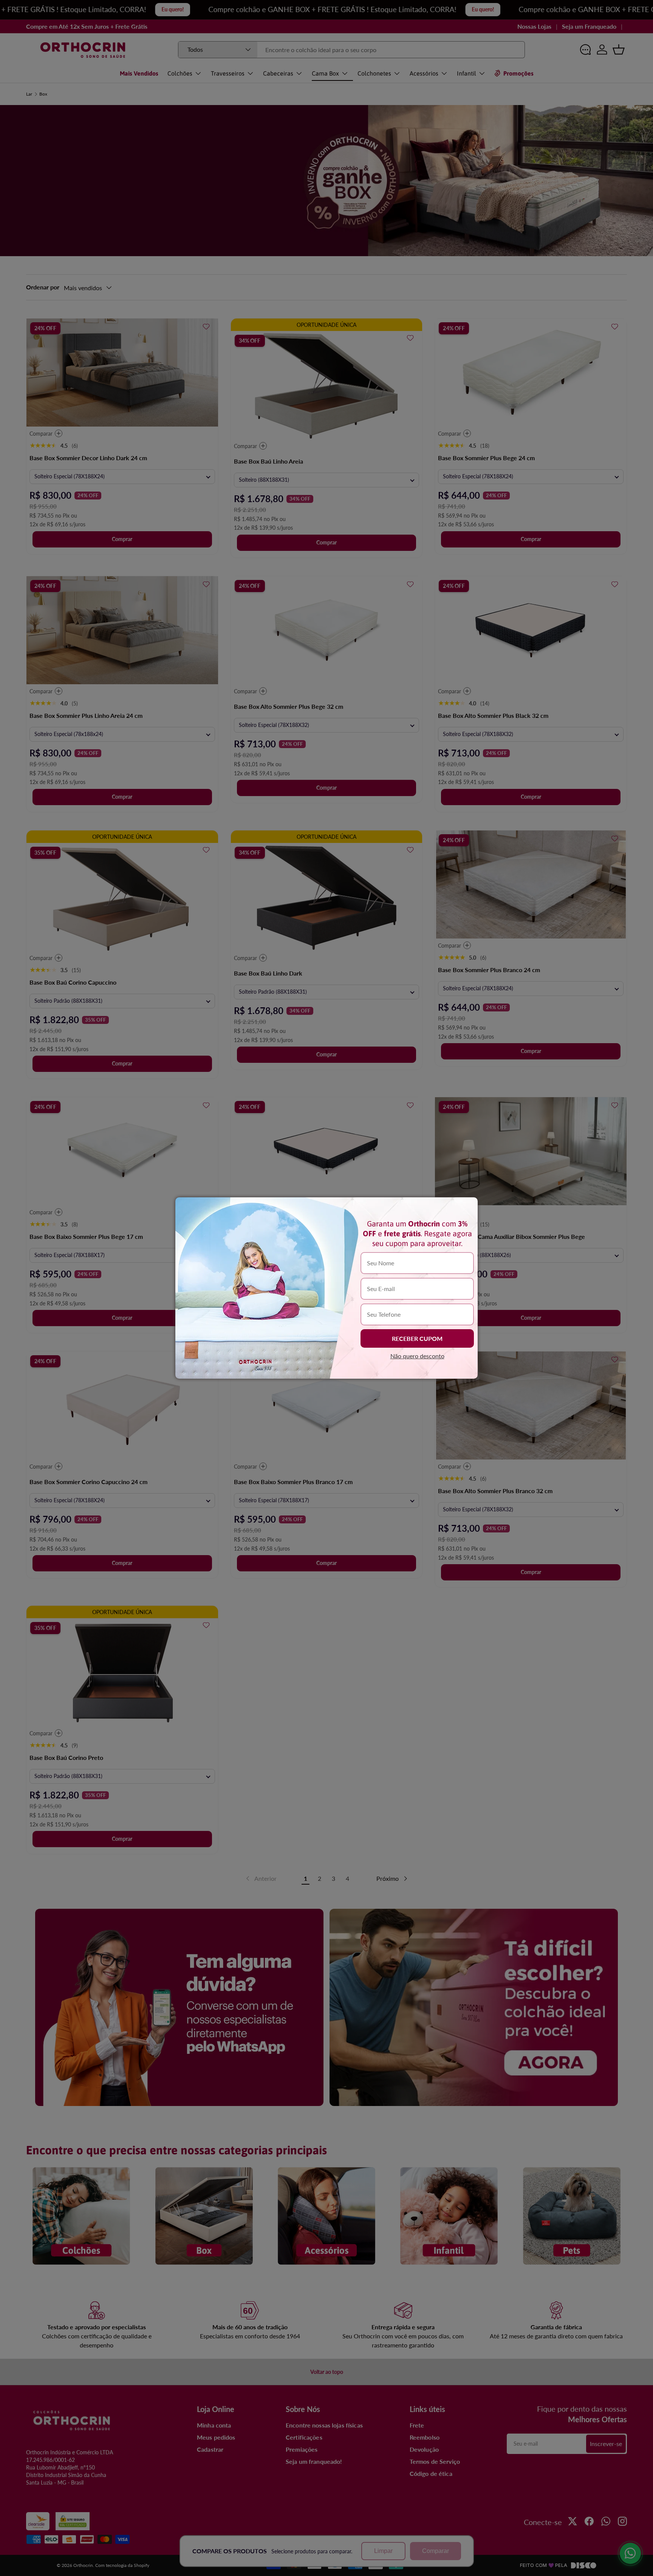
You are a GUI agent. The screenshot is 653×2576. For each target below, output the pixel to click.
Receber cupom (417, 1338)
